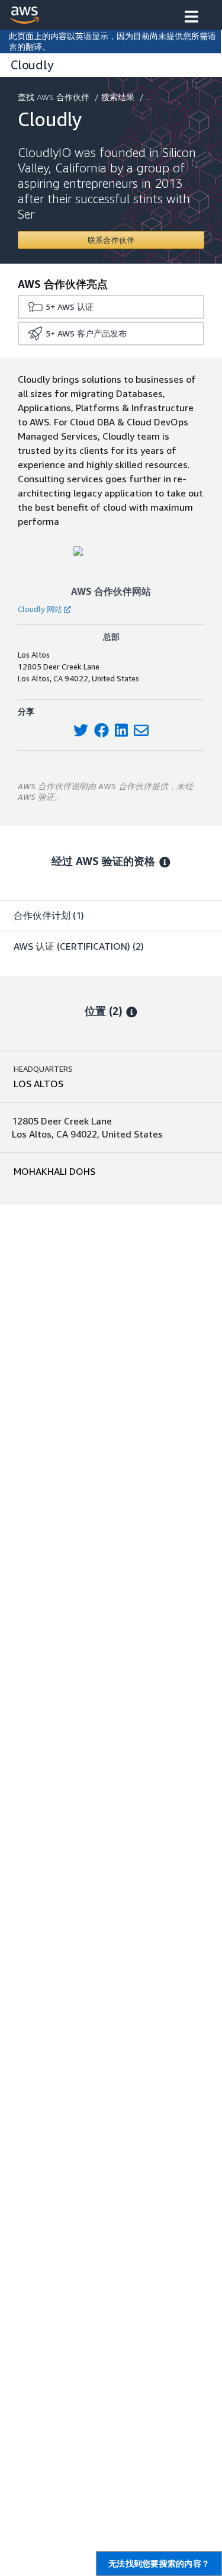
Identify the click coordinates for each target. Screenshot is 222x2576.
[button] (192, 18)
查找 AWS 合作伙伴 (54, 97)
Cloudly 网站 (40, 609)
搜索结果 (118, 97)
